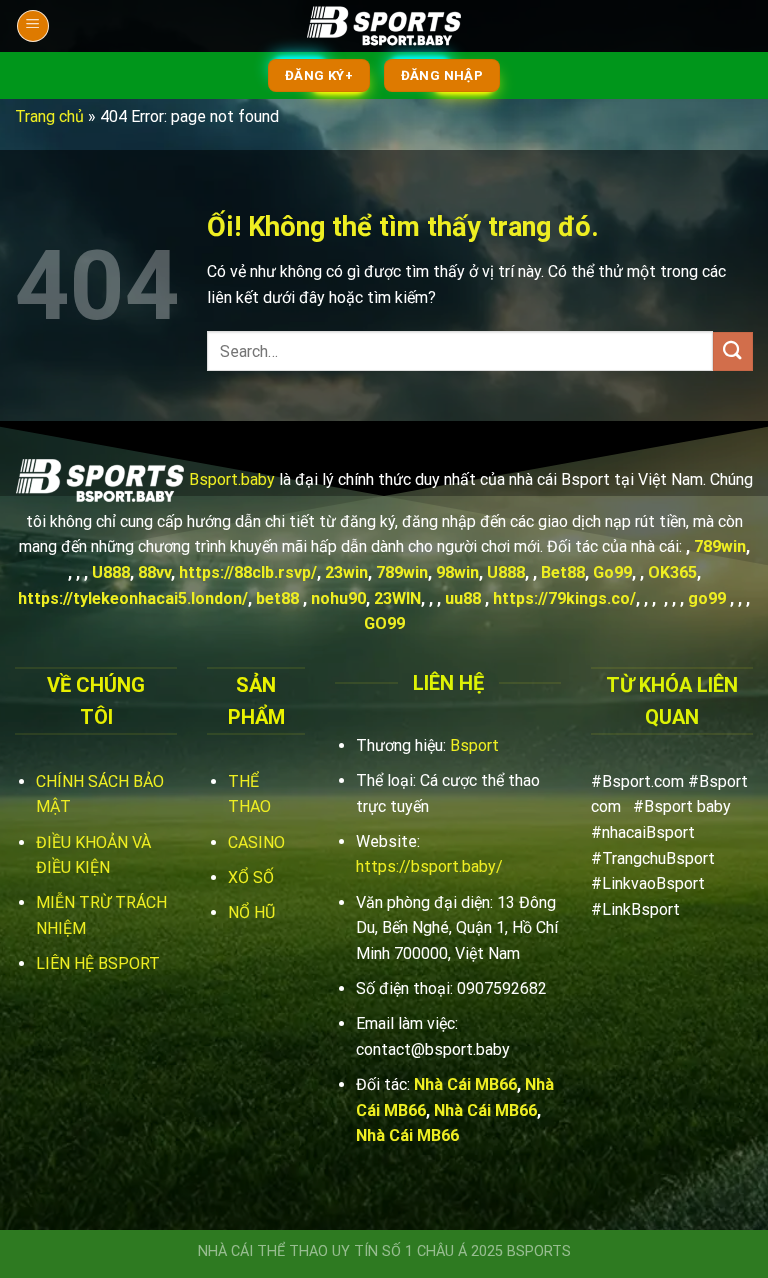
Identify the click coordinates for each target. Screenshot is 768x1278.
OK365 (672, 572)
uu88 (463, 598)
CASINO (256, 842)
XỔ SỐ (251, 877)
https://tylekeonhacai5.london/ (133, 598)
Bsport (474, 745)
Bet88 (563, 572)
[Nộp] (733, 351)
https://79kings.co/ (564, 598)
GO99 (384, 623)
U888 (111, 572)
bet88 (277, 598)
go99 (707, 598)
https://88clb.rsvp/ (248, 572)
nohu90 (338, 598)
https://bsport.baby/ (429, 866)
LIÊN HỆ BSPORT (98, 963)
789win (720, 546)
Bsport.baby (232, 479)
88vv (154, 572)
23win (346, 572)
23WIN (397, 598)
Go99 (612, 572)
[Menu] (33, 26)
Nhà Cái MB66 (465, 1084)
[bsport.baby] (384, 26)
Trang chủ (49, 116)
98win (457, 572)
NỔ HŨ (251, 912)
